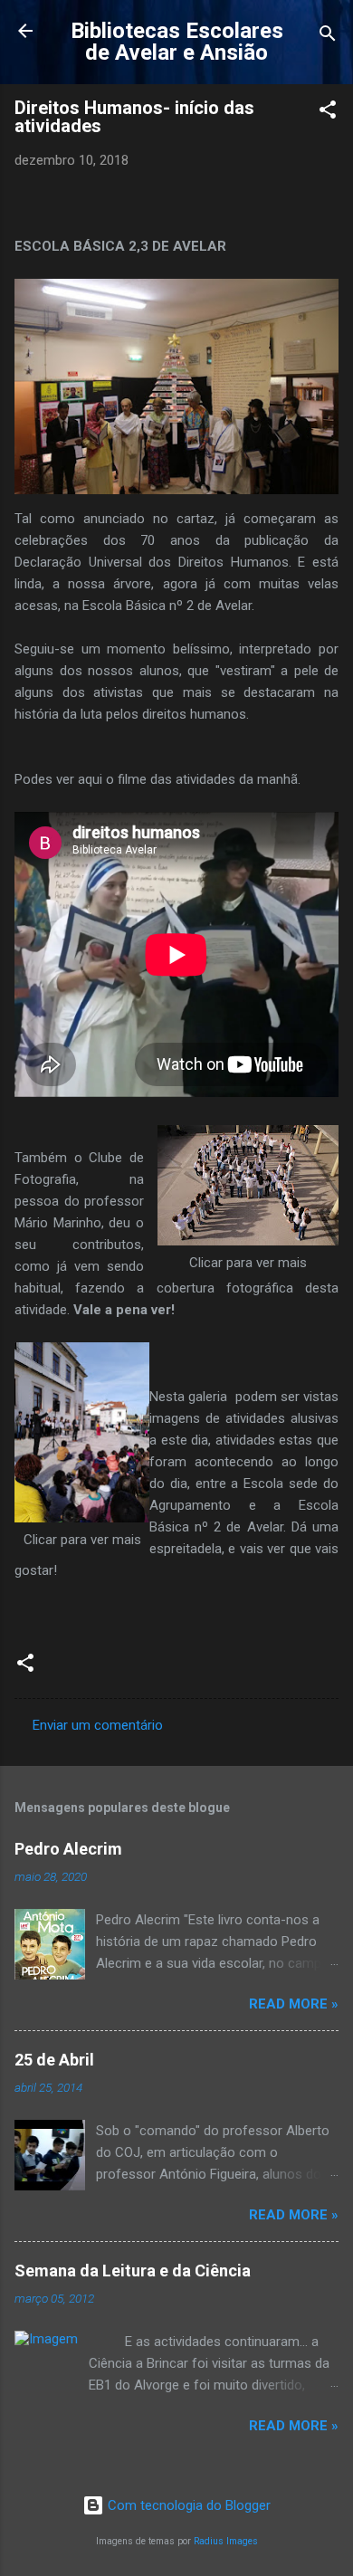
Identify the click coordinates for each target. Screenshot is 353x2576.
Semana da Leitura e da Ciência (133, 2271)
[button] (328, 113)
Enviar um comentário (98, 1725)
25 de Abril (54, 2060)
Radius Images (226, 2541)
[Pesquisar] (328, 37)
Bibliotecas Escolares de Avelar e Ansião (177, 42)
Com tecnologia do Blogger (187, 2505)
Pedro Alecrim (68, 1849)
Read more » (294, 2004)
